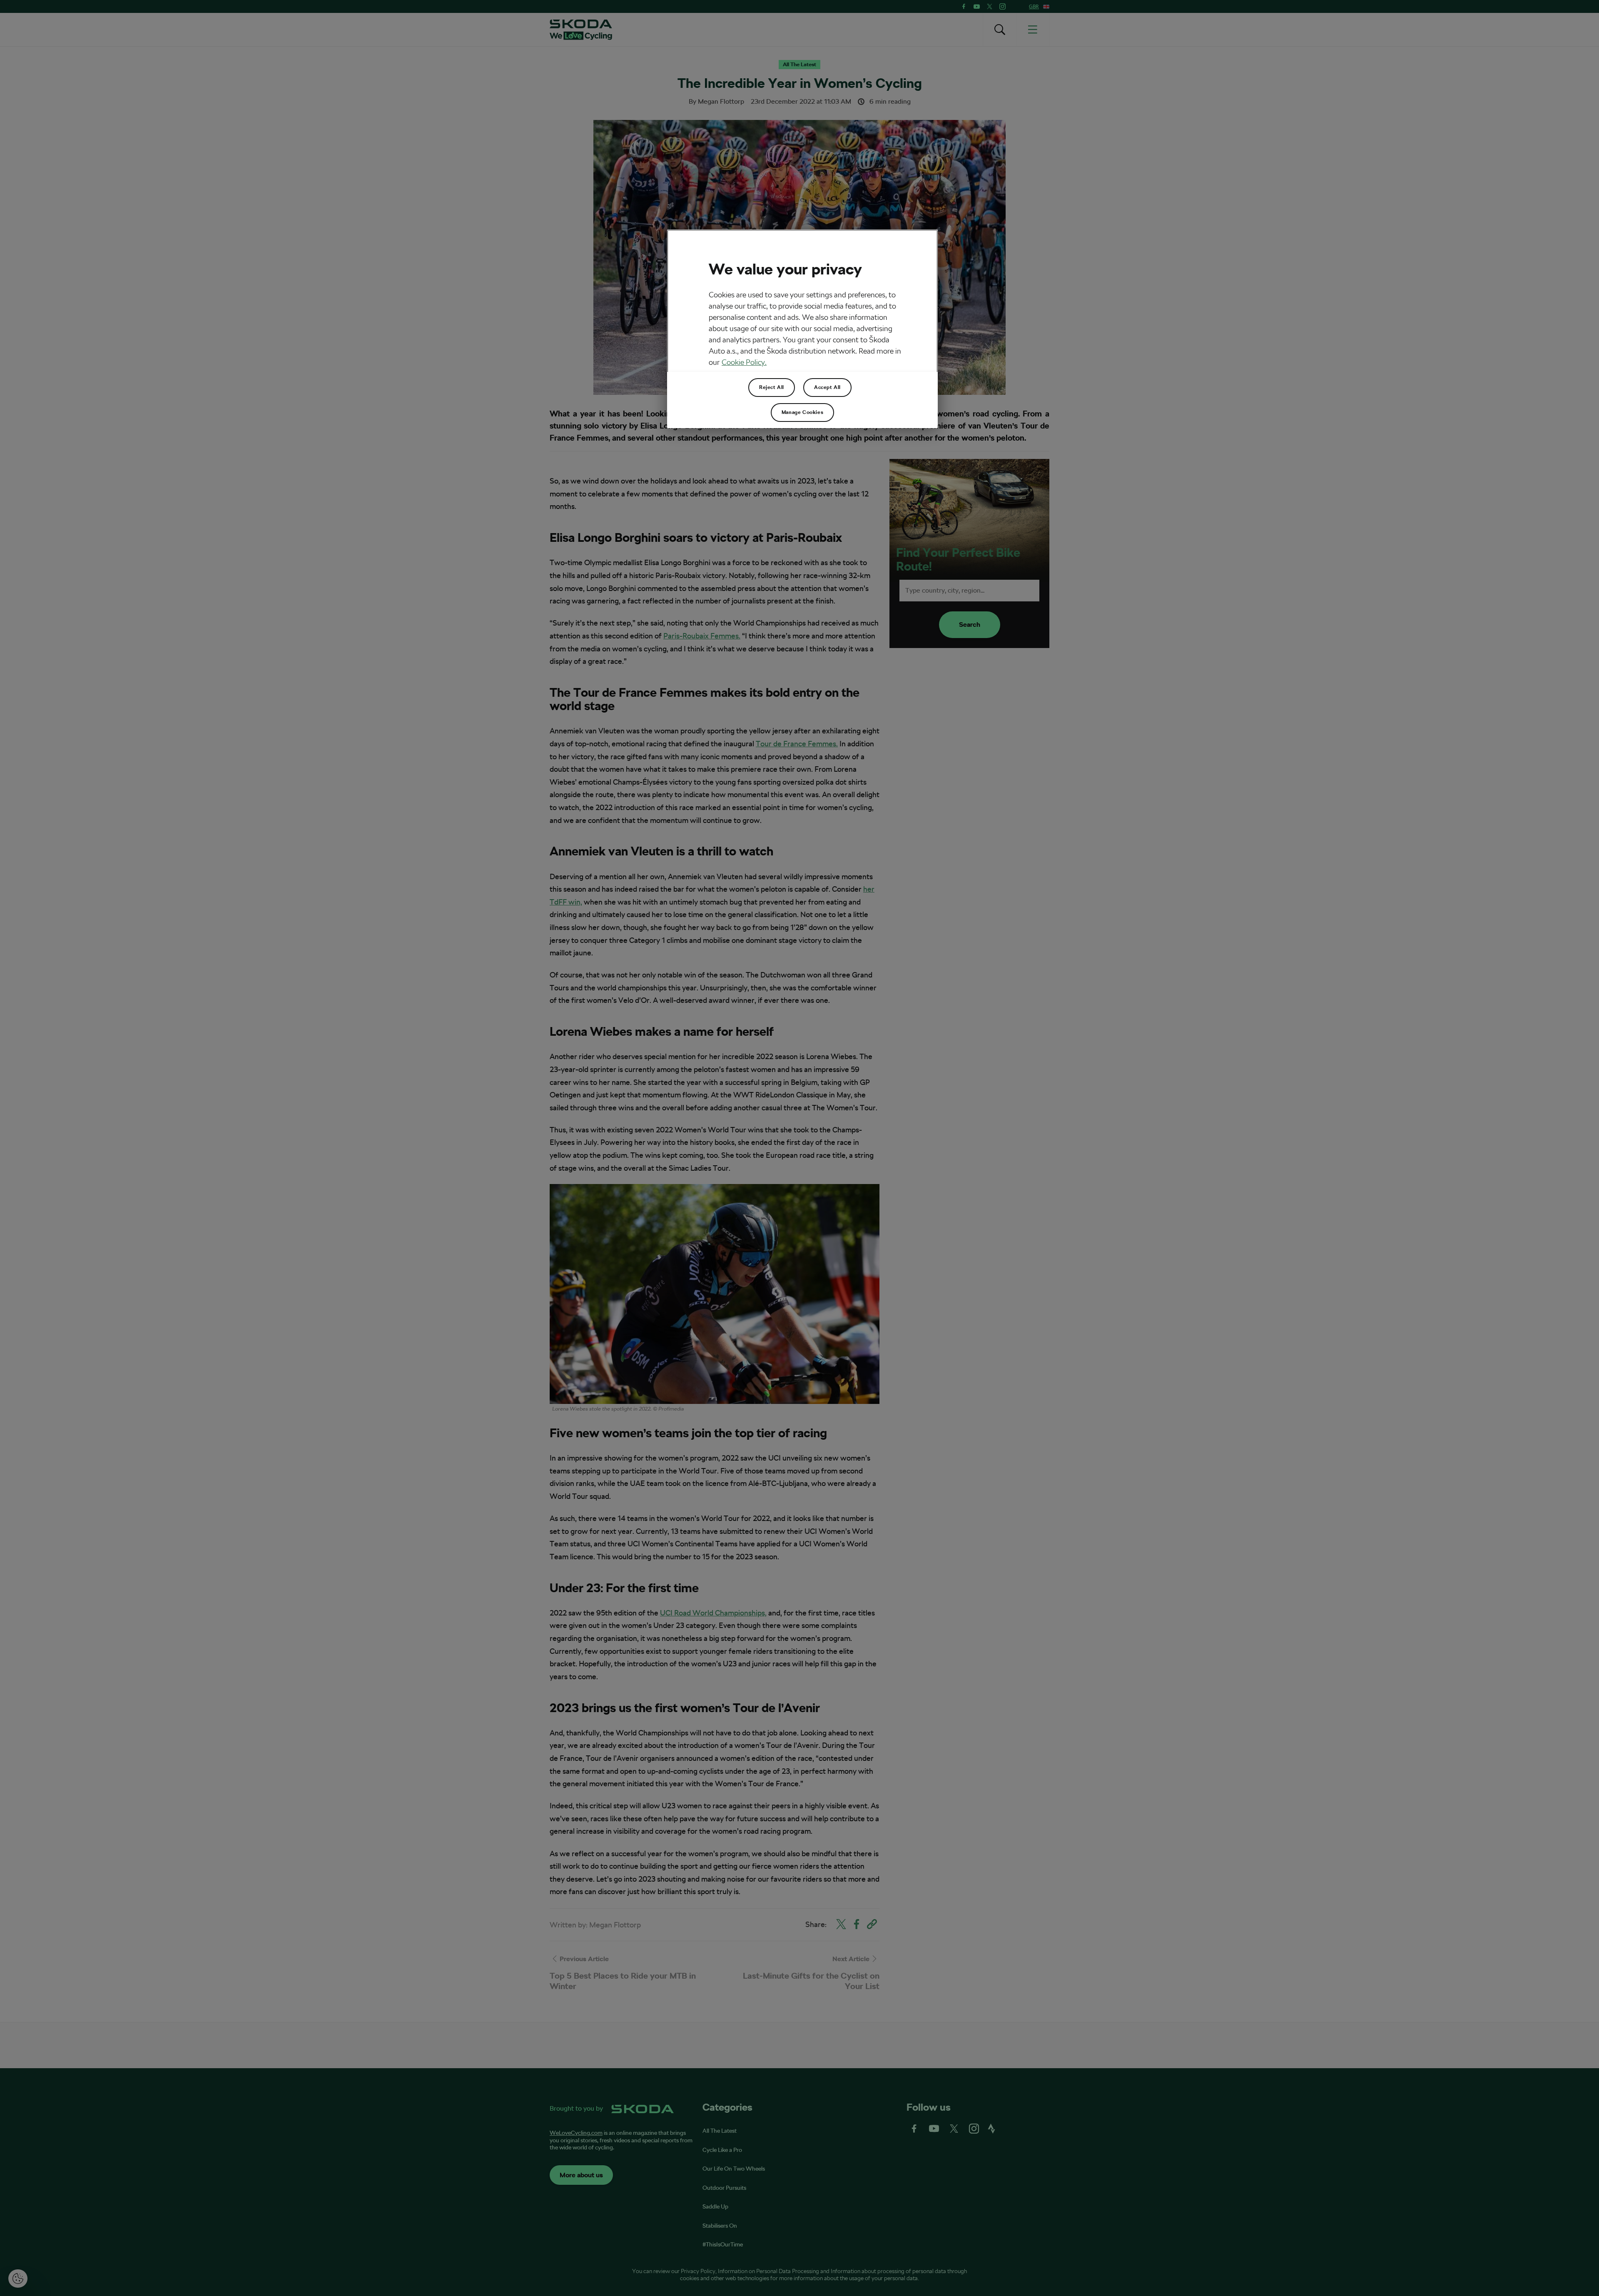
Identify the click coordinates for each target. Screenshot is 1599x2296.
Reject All (772, 387)
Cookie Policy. (744, 362)
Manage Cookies (802, 412)
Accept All (827, 387)
